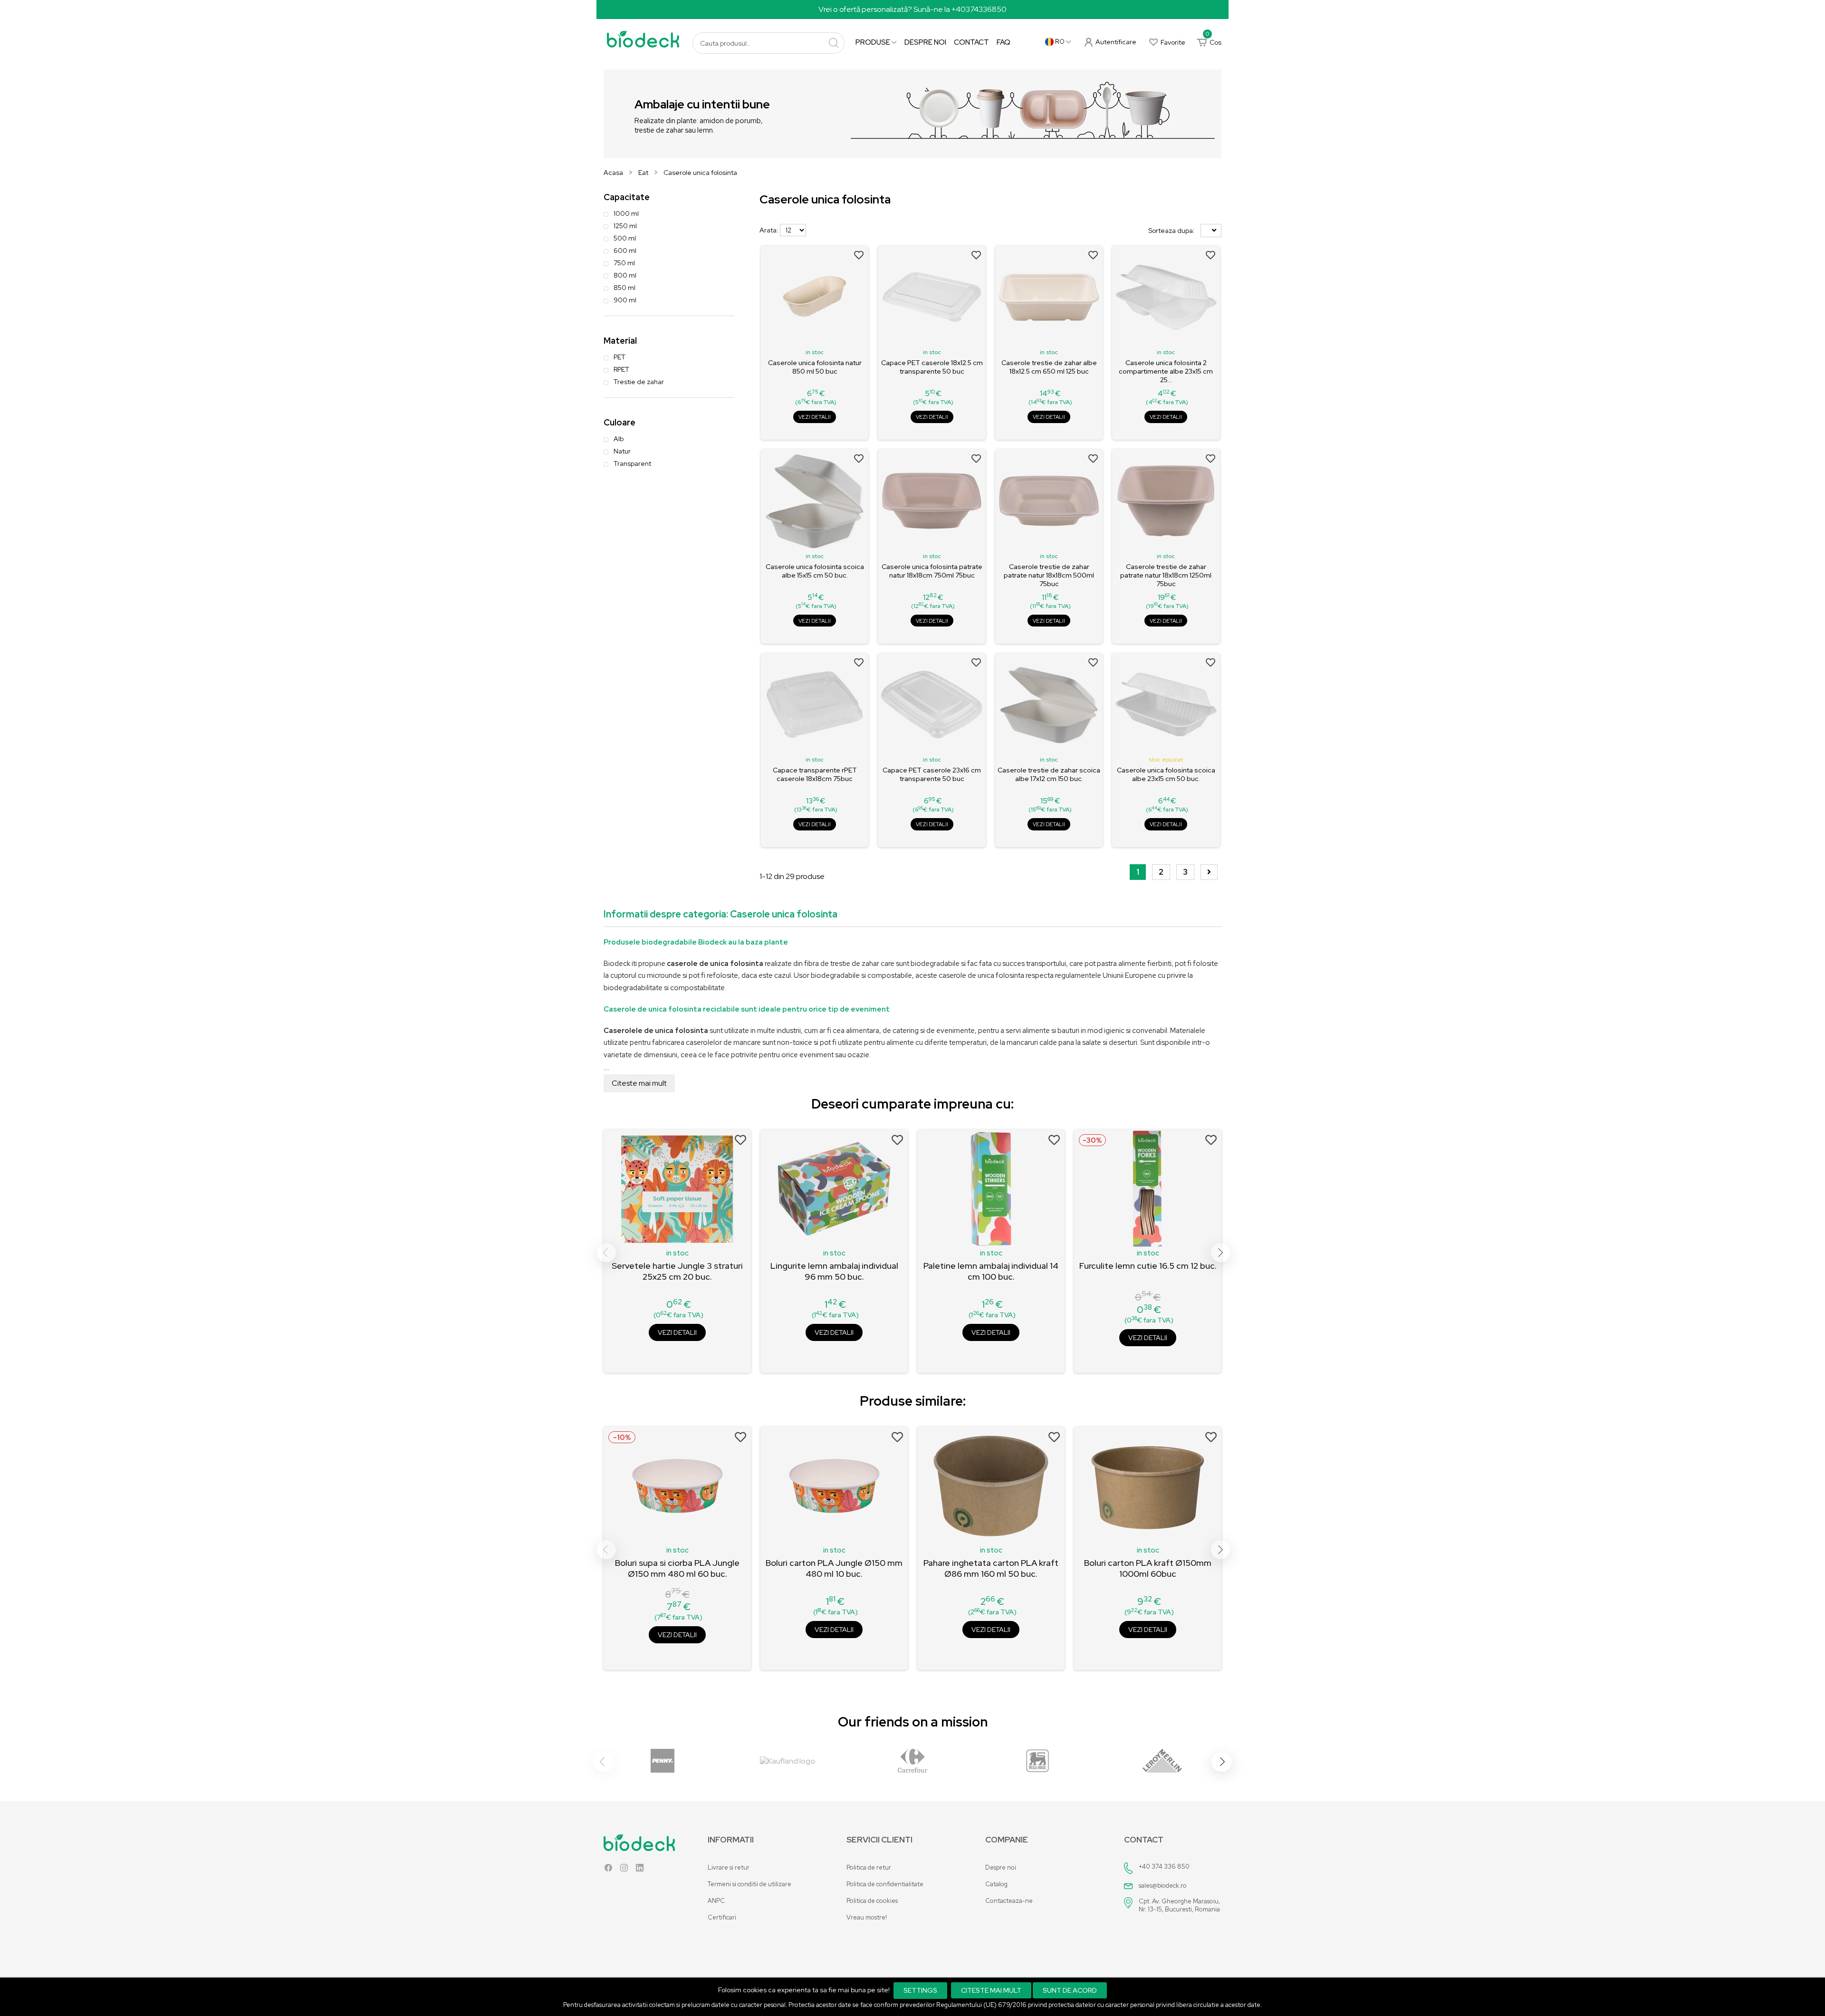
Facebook (608, 1870)
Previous (606, 1253)
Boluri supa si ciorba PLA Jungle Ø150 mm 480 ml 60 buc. (677, 1568)
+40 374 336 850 (1164, 1866)
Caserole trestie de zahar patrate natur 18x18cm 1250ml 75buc (1166, 575)
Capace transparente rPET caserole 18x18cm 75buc (815, 774)
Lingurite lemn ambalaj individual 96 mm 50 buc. (834, 1271)
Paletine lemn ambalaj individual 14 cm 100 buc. (991, 1271)
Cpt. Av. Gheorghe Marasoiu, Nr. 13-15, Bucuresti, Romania (1179, 1905)
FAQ (1004, 42)
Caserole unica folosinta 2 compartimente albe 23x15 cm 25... (1166, 371)
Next (1220, 1253)
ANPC (716, 1901)
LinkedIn (640, 1870)
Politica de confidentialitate (885, 1884)
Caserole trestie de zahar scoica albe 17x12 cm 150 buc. (1049, 774)
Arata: (769, 230)
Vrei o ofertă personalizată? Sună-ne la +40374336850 (912, 9)
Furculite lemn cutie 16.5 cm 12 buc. (1148, 1266)
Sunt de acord (1070, 1990)
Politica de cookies (872, 1901)
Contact (971, 42)
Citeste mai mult (639, 1083)
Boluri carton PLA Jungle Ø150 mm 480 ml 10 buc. (834, 1568)
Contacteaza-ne (1009, 1901)
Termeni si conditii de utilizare (749, 1884)
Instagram (624, 1870)
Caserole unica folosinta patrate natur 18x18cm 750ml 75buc (932, 571)
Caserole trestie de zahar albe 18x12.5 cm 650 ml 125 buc (1049, 367)
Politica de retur (869, 1867)
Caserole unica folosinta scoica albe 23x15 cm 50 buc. (1166, 774)
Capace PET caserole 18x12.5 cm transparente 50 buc (932, 367)
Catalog (996, 1884)
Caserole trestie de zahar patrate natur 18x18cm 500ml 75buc (1049, 575)
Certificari (722, 1917)
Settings (920, 1990)
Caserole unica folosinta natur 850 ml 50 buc (815, 367)
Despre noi (925, 42)
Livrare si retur (729, 1867)
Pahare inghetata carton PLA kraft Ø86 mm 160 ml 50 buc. (991, 1568)
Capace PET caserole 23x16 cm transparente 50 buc (932, 774)
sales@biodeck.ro (1163, 1886)
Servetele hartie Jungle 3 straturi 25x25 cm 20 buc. (677, 1271)
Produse (874, 42)
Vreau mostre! (867, 1917)
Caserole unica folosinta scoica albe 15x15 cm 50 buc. (815, 571)
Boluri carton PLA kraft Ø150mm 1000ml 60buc (1148, 1568)
